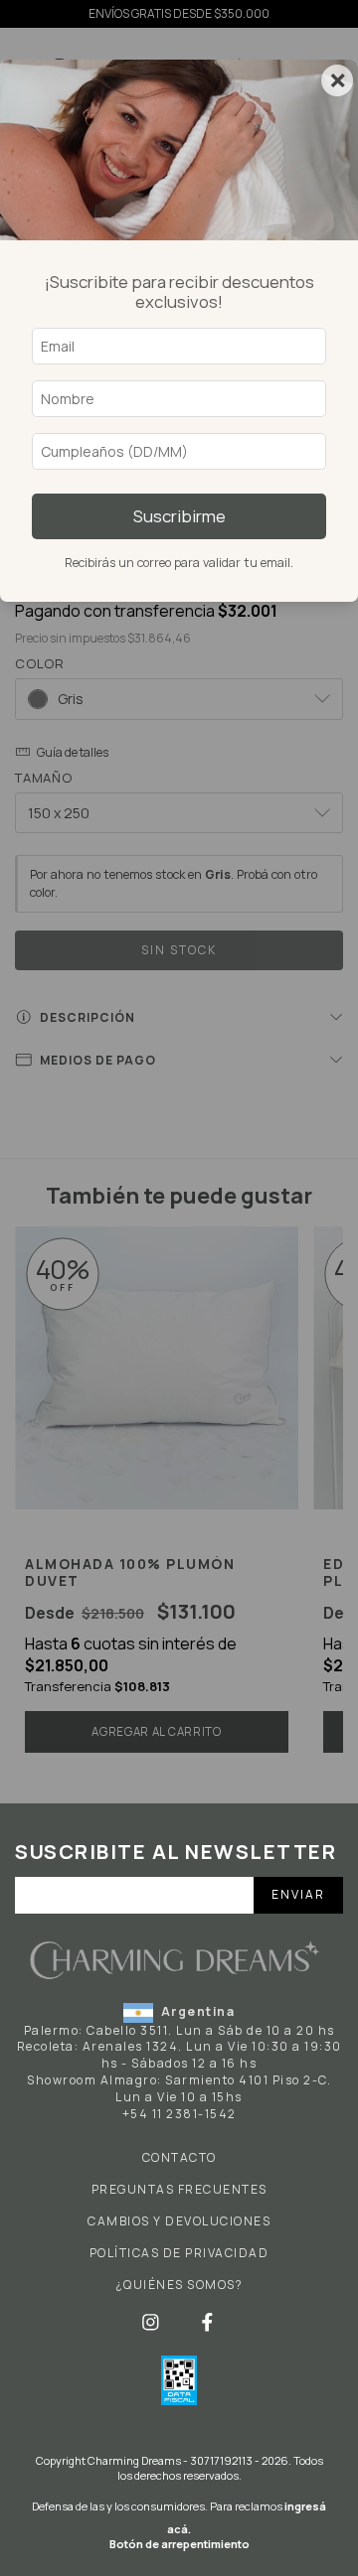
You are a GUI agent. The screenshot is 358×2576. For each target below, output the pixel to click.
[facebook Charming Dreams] (207, 2321)
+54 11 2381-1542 (179, 2114)
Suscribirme (179, 516)
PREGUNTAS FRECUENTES (179, 2190)
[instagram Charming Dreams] (152, 2321)
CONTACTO (179, 2158)
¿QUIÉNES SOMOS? (179, 2285)
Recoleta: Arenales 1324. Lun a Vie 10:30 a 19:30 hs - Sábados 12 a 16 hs (179, 2055)
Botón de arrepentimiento (179, 2544)
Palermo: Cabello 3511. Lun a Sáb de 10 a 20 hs (179, 2030)
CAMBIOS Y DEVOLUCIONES (179, 2221)
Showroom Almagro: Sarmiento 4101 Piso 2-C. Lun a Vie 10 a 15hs (179, 2088)
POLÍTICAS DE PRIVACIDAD (179, 2253)
